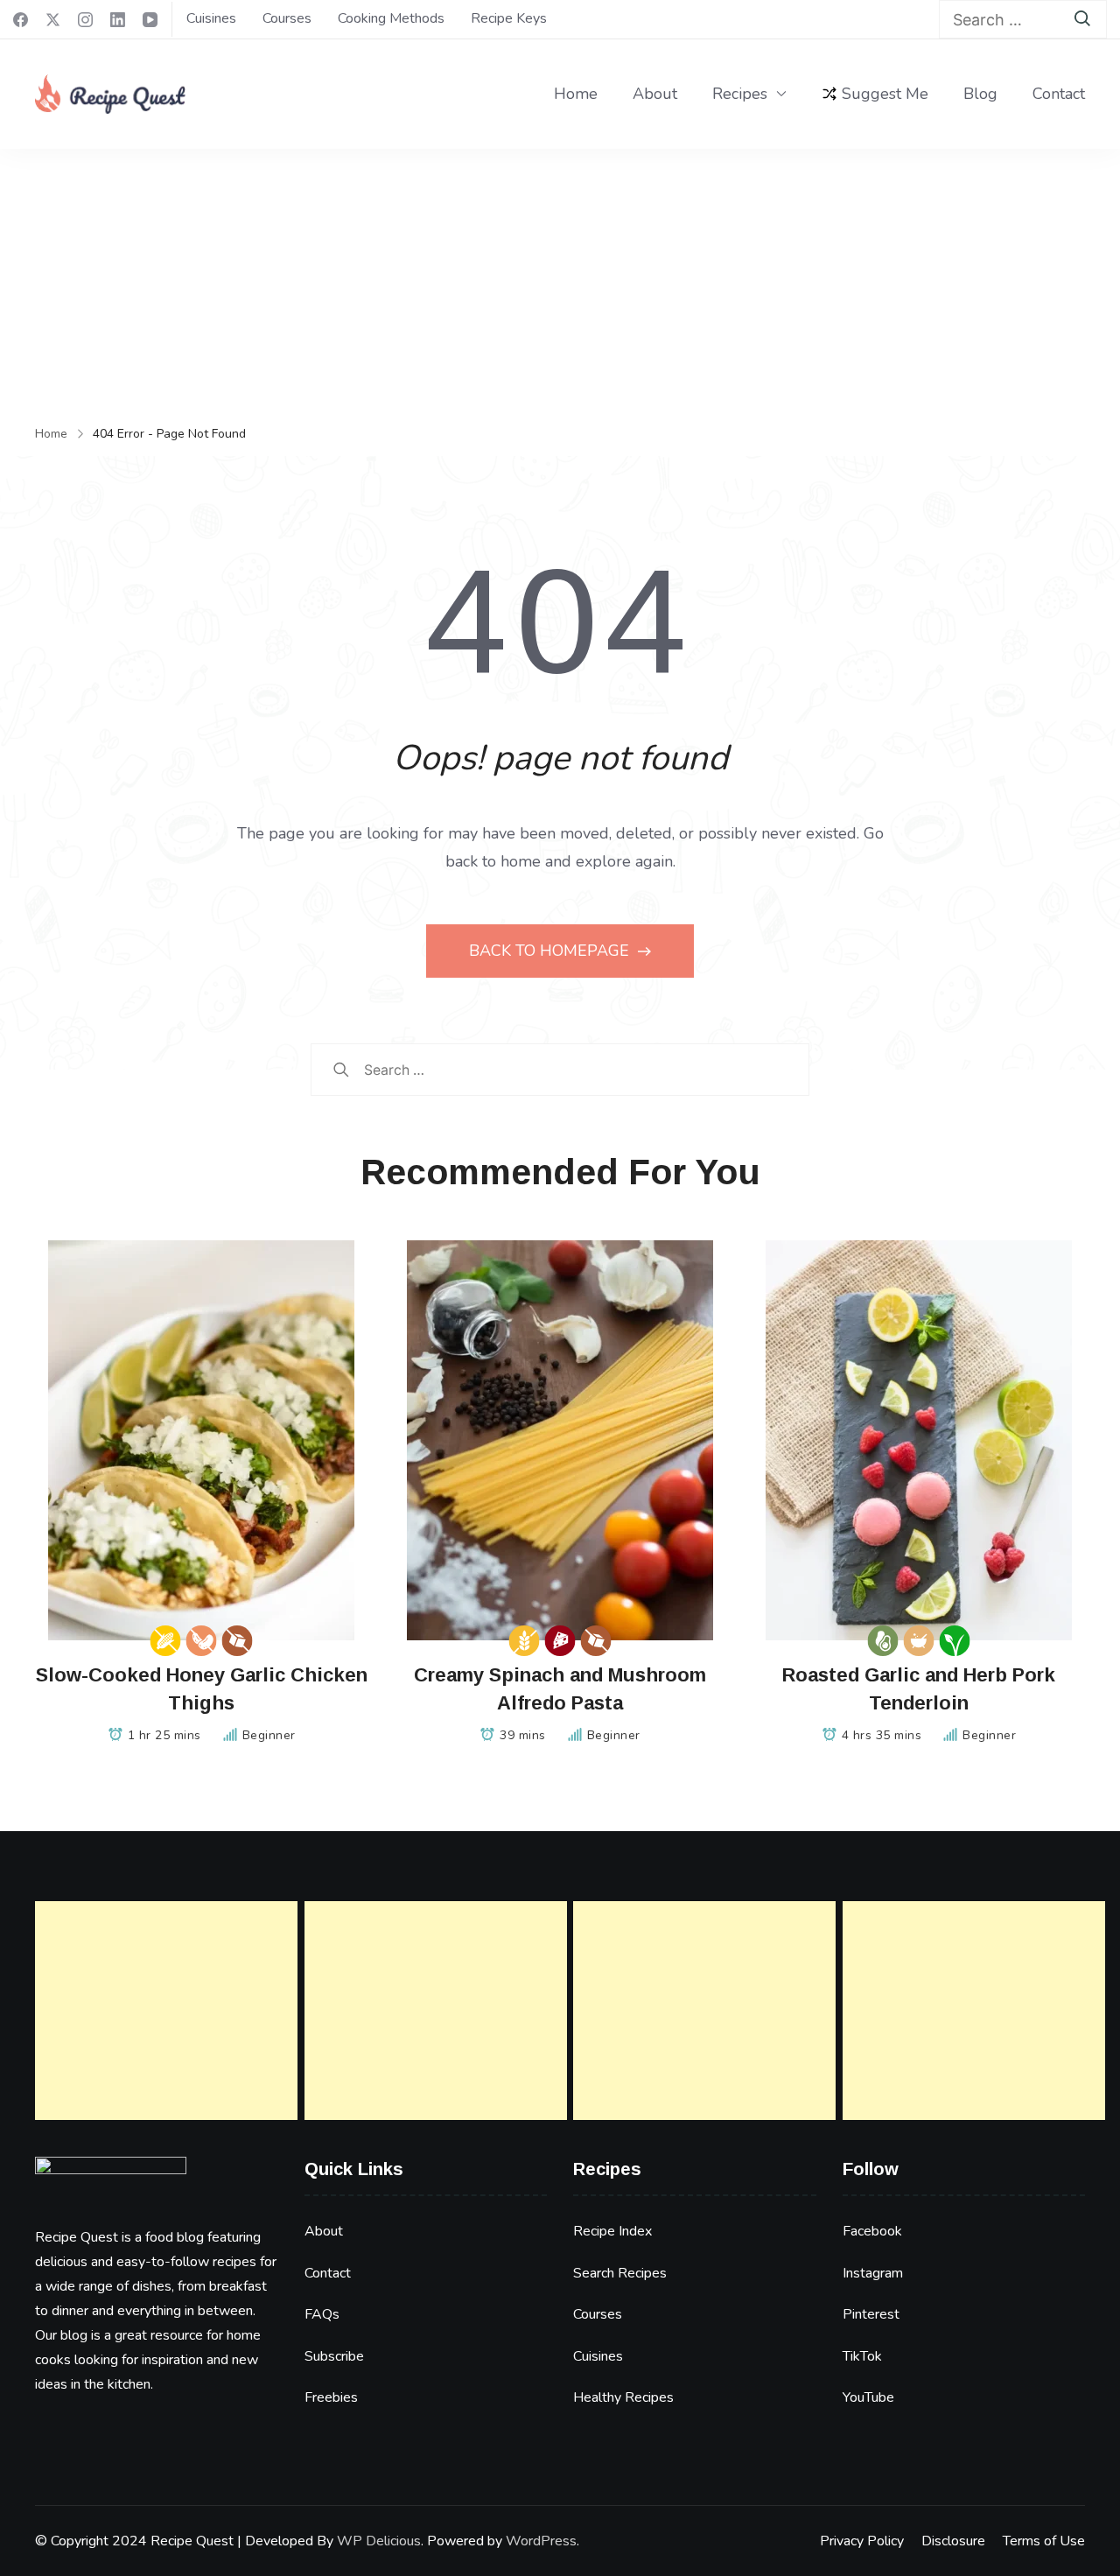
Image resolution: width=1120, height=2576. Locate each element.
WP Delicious (379, 2541)
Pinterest (871, 2314)
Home (576, 94)
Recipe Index (612, 2231)
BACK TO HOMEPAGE (551, 951)
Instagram (873, 2273)
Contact (1059, 94)
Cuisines (211, 18)
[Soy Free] (202, 1641)
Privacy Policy (862, 2541)
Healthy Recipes (623, 2397)
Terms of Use (1044, 2541)
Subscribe (334, 2356)
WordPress (541, 2541)
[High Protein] (560, 1641)
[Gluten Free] (525, 1641)
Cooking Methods (391, 18)
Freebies (331, 2397)
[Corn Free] (166, 1641)
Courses (287, 18)
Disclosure (953, 2541)
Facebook (872, 2231)
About (655, 94)
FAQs (322, 2314)
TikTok (862, 2356)
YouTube (868, 2397)
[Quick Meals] (919, 1641)
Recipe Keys (509, 18)
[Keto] (883, 1641)
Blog (980, 94)
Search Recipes (620, 2273)
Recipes (740, 94)
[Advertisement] (560, 280)
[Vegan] (955, 1641)
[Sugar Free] (238, 1641)
